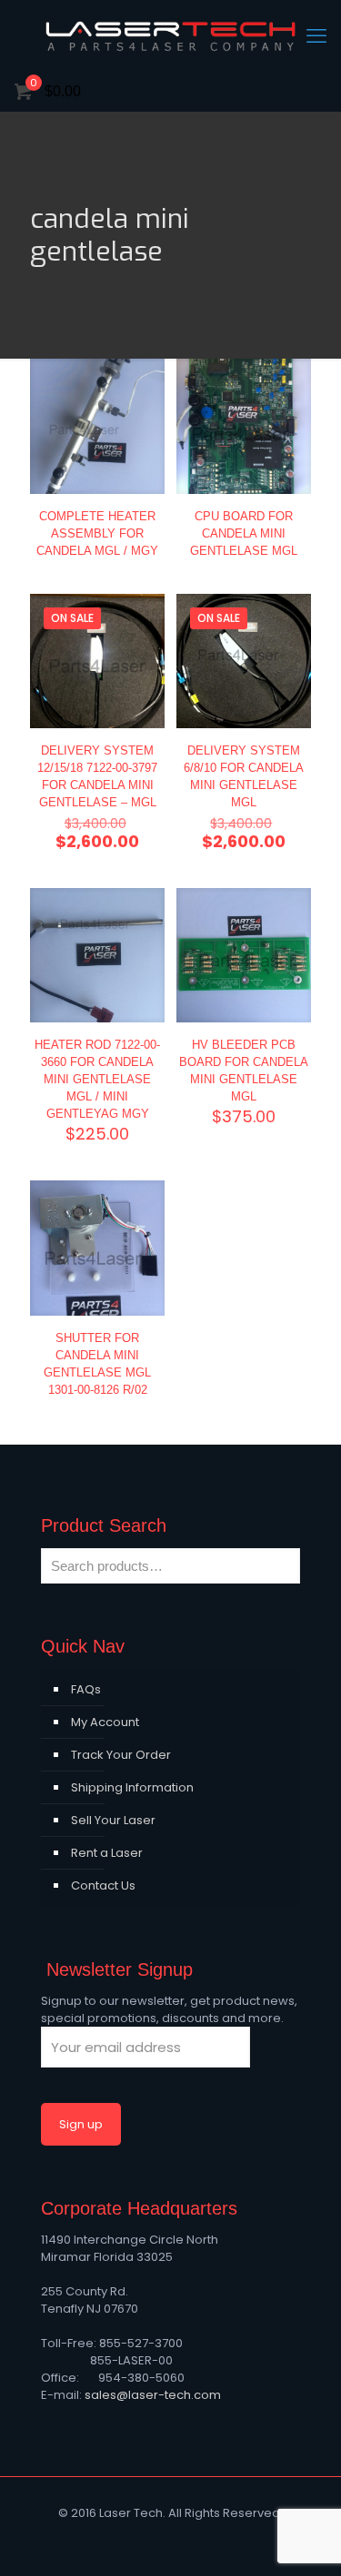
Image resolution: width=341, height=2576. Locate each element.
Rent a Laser (107, 1853)
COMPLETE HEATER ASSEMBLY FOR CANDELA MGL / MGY (97, 533)
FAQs (86, 1689)
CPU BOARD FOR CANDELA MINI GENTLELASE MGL (244, 533)
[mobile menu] (316, 36)
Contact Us (103, 1885)
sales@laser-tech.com (153, 2395)
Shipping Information (132, 1787)
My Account (105, 1722)
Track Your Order (121, 1755)
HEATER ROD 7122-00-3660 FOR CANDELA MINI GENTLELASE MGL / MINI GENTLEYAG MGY (97, 1079)
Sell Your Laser (113, 1820)
